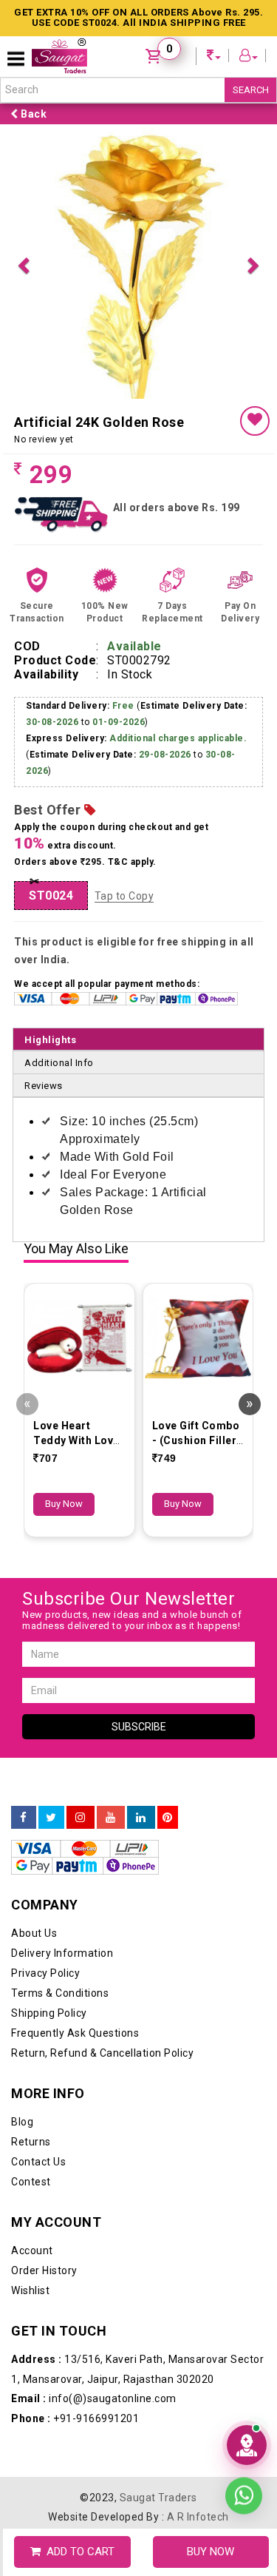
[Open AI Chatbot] (247, 2445)
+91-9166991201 (75, 2418)
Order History (44, 2270)
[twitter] (51, 1818)
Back (33, 114)
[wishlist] (255, 421)
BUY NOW (211, 2552)
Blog (22, 2122)
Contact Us (38, 2162)
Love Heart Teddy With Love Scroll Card (76, 1440)
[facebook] (24, 1818)
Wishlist (30, 2290)
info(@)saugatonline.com (94, 2398)
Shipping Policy (49, 2013)
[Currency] (214, 57)
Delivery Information (62, 1953)
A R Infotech (198, 2517)
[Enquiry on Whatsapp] (244, 2493)
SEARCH (251, 90)
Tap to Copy (124, 896)
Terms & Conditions (60, 1993)
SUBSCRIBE (139, 1727)
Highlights (50, 1040)
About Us (34, 1933)
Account (32, 2250)
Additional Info (59, 1063)
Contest (31, 2182)
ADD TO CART (78, 2552)
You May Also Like (76, 1249)
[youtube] (111, 1818)
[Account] (249, 57)
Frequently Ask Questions (75, 2033)
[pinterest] (168, 1818)
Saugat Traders (158, 2498)
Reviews (44, 1086)
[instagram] (81, 1818)
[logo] (59, 56)
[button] (23, 263)
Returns (31, 2142)
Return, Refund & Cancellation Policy (102, 2053)
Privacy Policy (45, 1973)
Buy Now (64, 1504)
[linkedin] (141, 1818)
